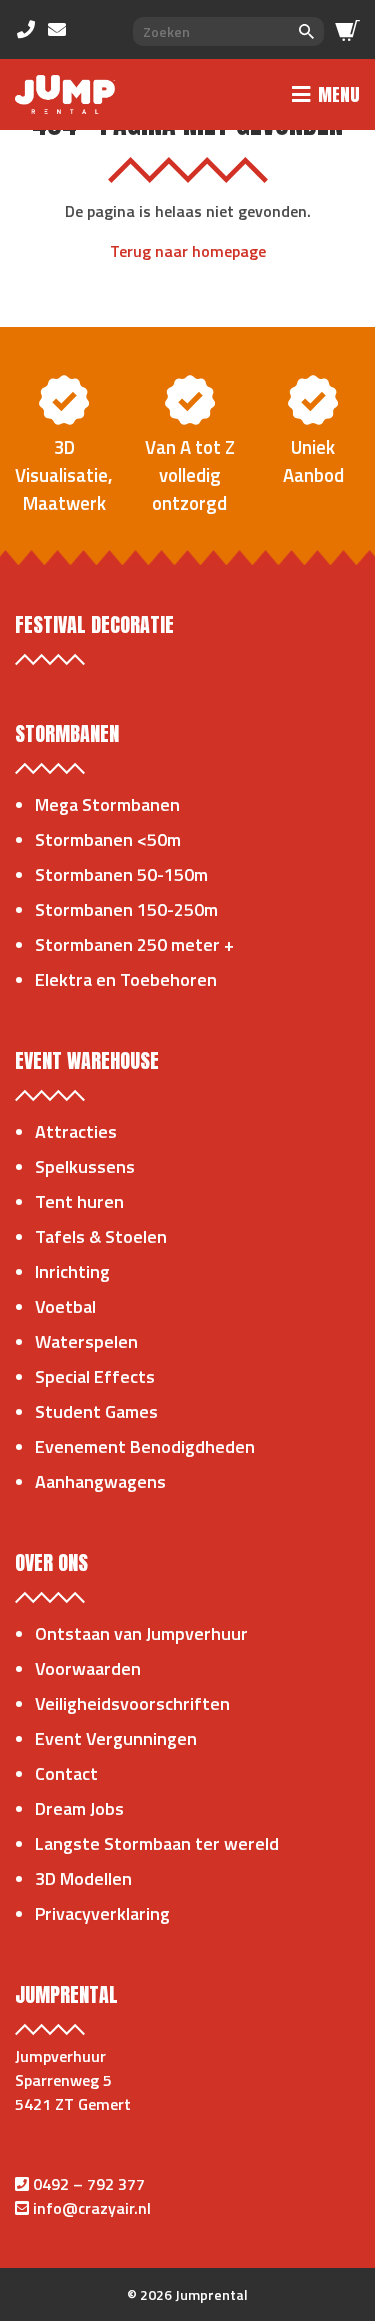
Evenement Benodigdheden (145, 1446)
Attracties (76, 1131)
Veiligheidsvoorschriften (132, 1703)
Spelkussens (85, 1166)
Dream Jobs (79, 1808)
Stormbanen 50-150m (121, 874)
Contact (66, 1773)
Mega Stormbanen (107, 804)
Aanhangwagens (100, 1481)
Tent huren (79, 1201)
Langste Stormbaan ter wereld (157, 1843)
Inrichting (72, 1271)
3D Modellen (83, 1878)
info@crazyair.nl (92, 2208)
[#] (30, 29)
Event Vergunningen (116, 1738)
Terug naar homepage (188, 251)
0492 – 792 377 (89, 2184)
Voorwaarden (88, 1668)
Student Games (96, 1411)
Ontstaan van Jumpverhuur (141, 1633)
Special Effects (95, 1376)
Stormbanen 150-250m (126, 909)
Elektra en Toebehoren (126, 979)
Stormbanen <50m (108, 839)
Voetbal (65, 1306)
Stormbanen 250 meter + (134, 944)
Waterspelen (86, 1341)
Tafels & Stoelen (101, 1236)
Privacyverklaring (102, 1913)
